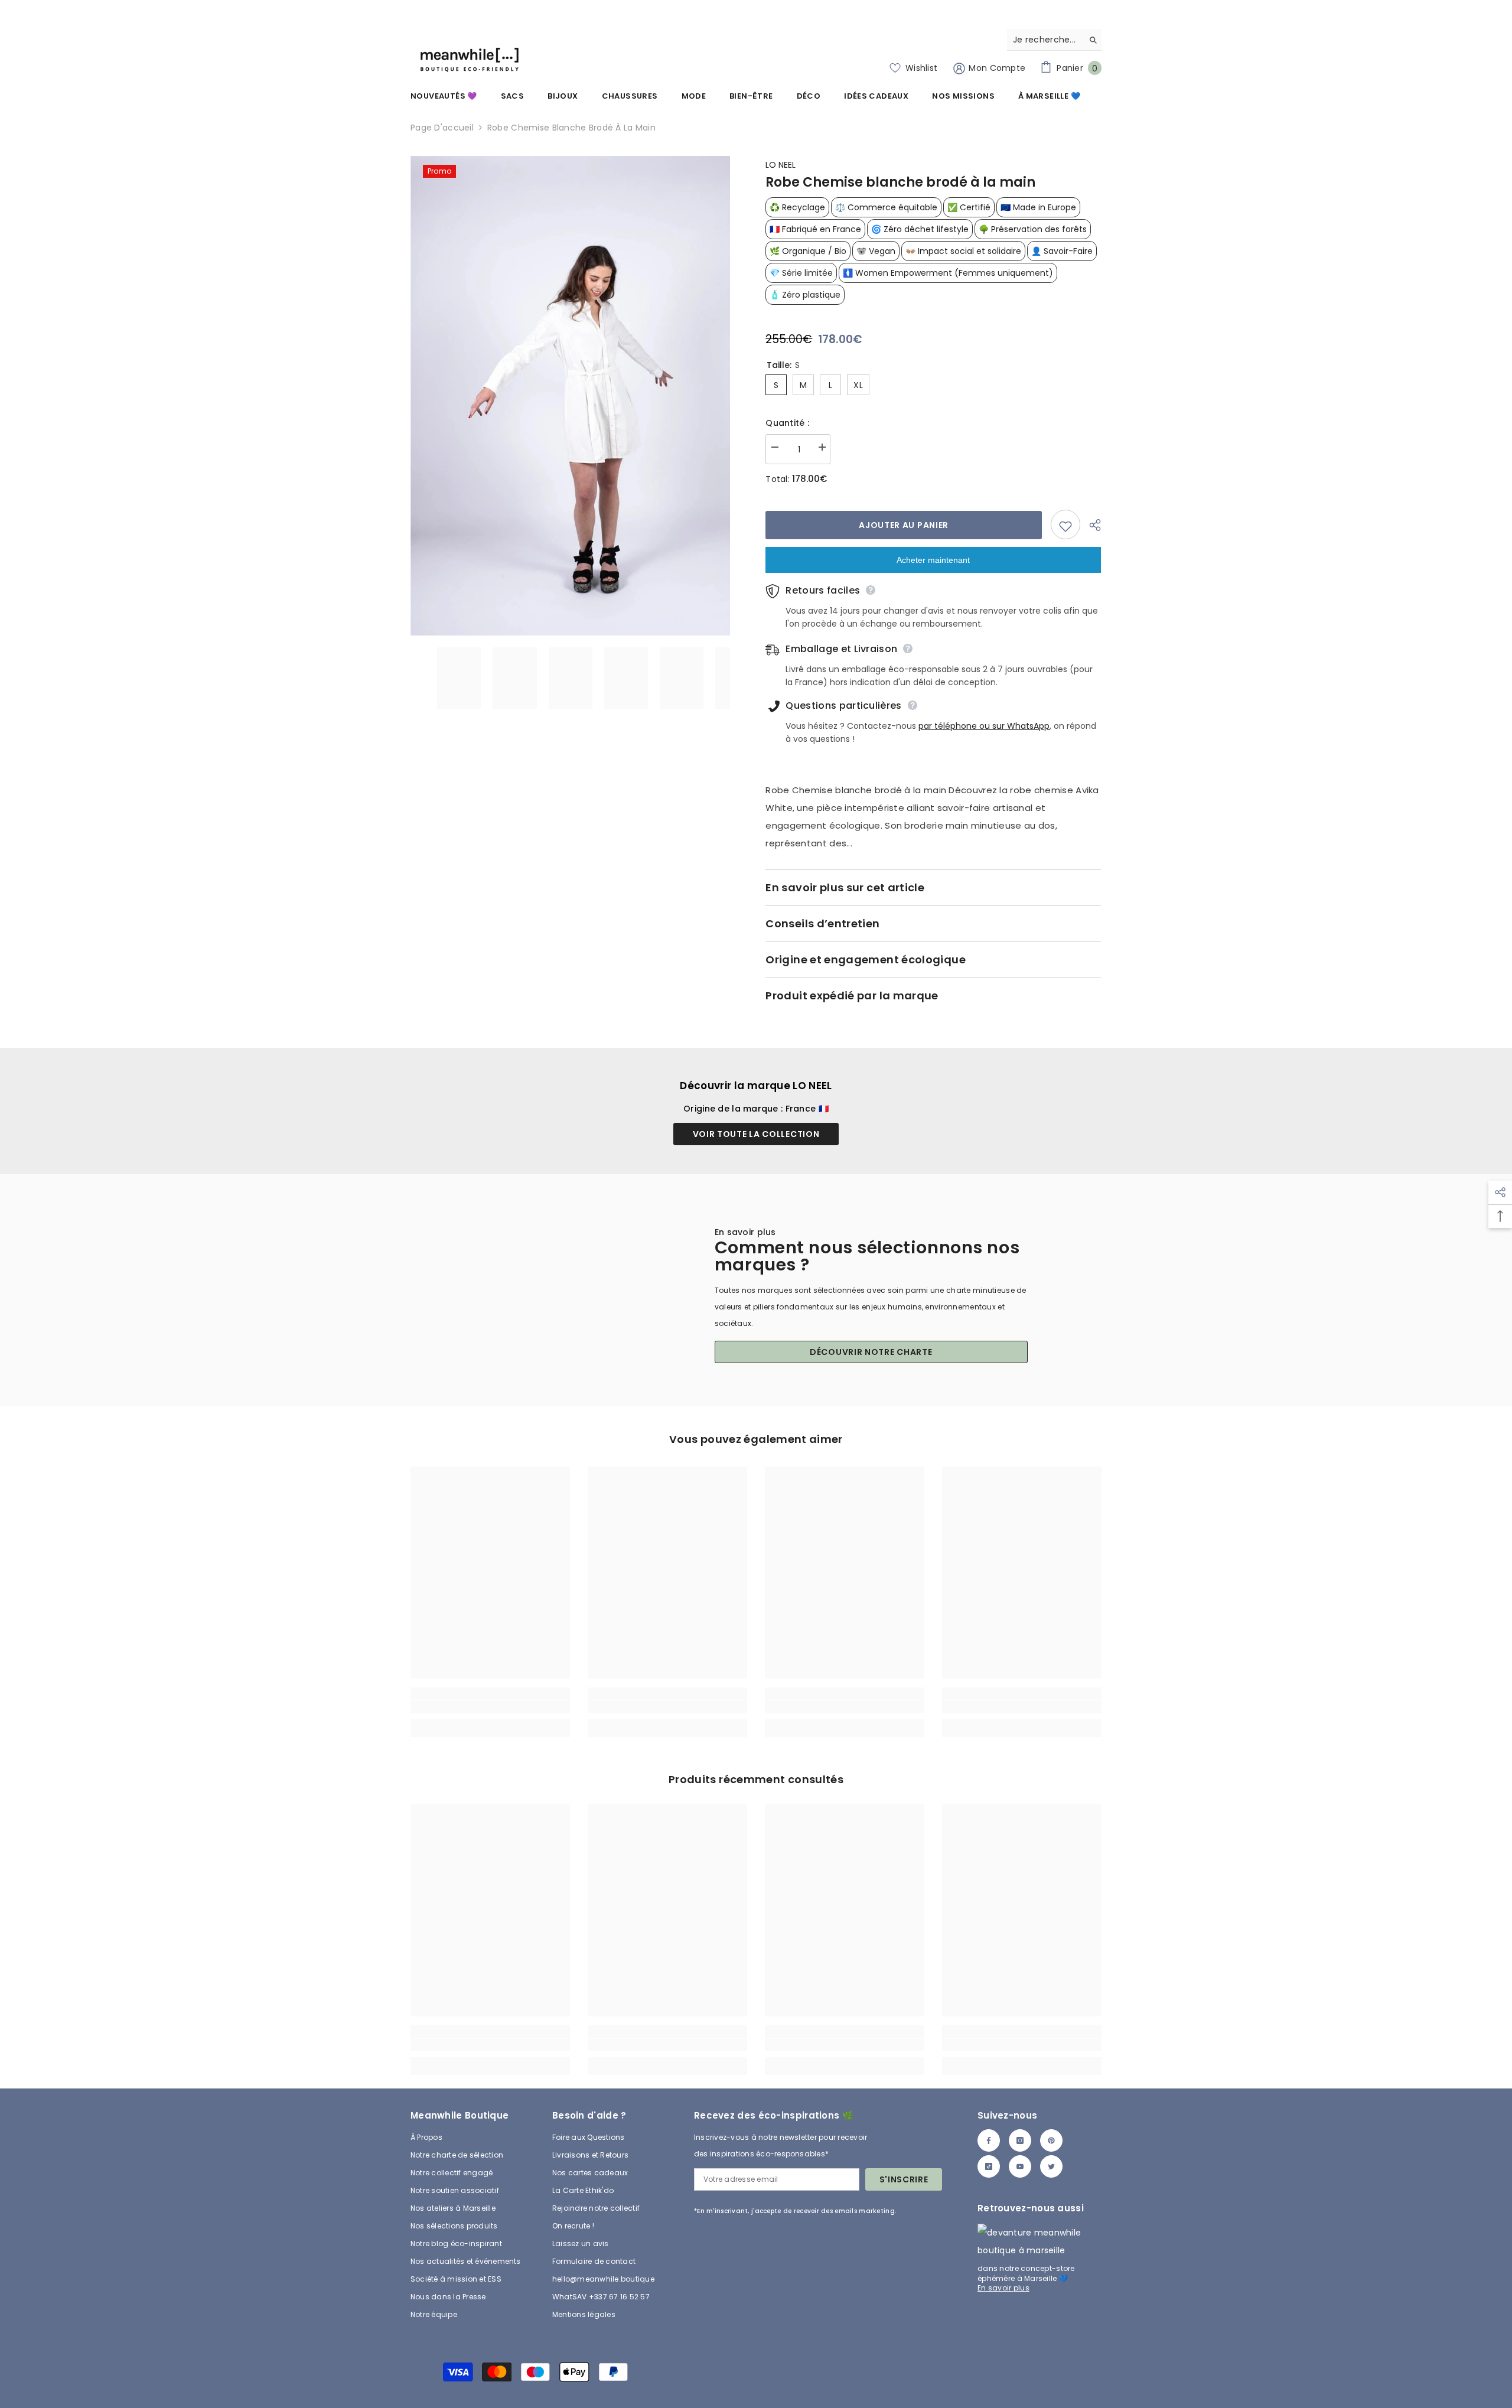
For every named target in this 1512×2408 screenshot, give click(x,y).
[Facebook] (989, 2140)
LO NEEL (781, 165)
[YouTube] (1020, 2166)
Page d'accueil (442, 128)
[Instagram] (1020, 2140)
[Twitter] (1051, 2166)
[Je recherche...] (1054, 40)
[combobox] (1045, 40)
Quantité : (787, 423)
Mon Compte (996, 68)
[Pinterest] (1051, 2140)
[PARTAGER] (1091, 525)
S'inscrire (904, 2179)
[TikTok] (989, 2166)
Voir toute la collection (756, 1134)
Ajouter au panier (904, 525)
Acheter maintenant (933, 560)
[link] (490, 1707)
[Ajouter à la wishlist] (1065, 524)
